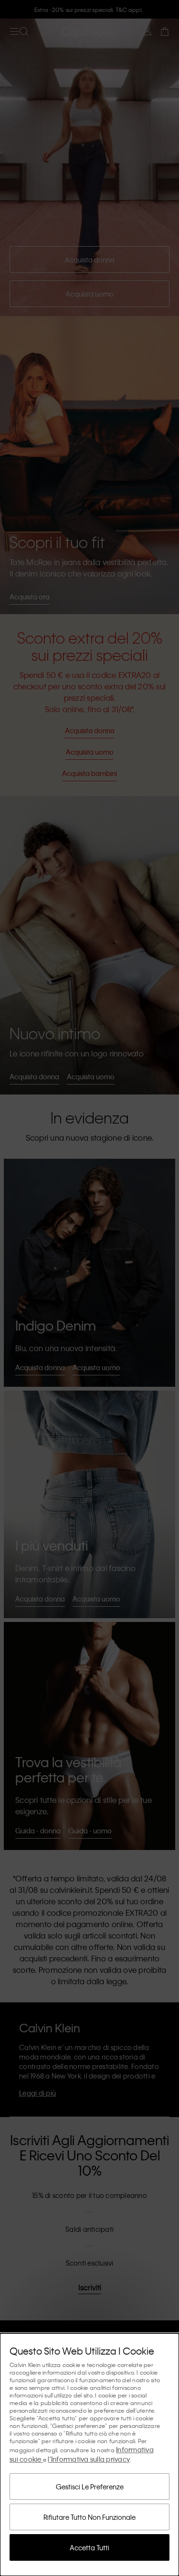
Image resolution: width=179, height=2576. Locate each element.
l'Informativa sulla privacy (89, 2459)
